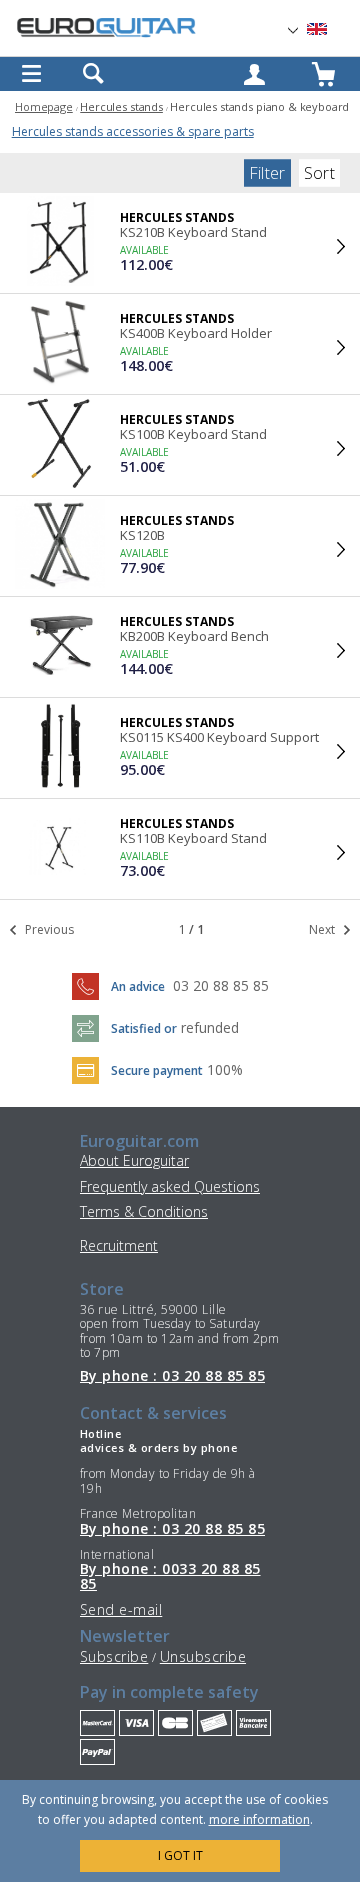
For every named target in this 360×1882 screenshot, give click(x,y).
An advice (138, 986)
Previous (48, 929)
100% (225, 1069)
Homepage (44, 106)
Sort (319, 173)
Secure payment (157, 1070)
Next (323, 929)
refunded (210, 1027)
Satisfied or (144, 1028)
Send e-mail (121, 1609)
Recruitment (119, 1245)
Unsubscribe (203, 1656)
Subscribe (114, 1656)
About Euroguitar (134, 1160)
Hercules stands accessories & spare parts (133, 131)
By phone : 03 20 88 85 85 (172, 1376)
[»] (329, 29)
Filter (267, 173)
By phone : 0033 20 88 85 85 (170, 1576)
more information (259, 1819)
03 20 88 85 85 (221, 985)
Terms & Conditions (144, 1211)
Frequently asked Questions (170, 1186)
